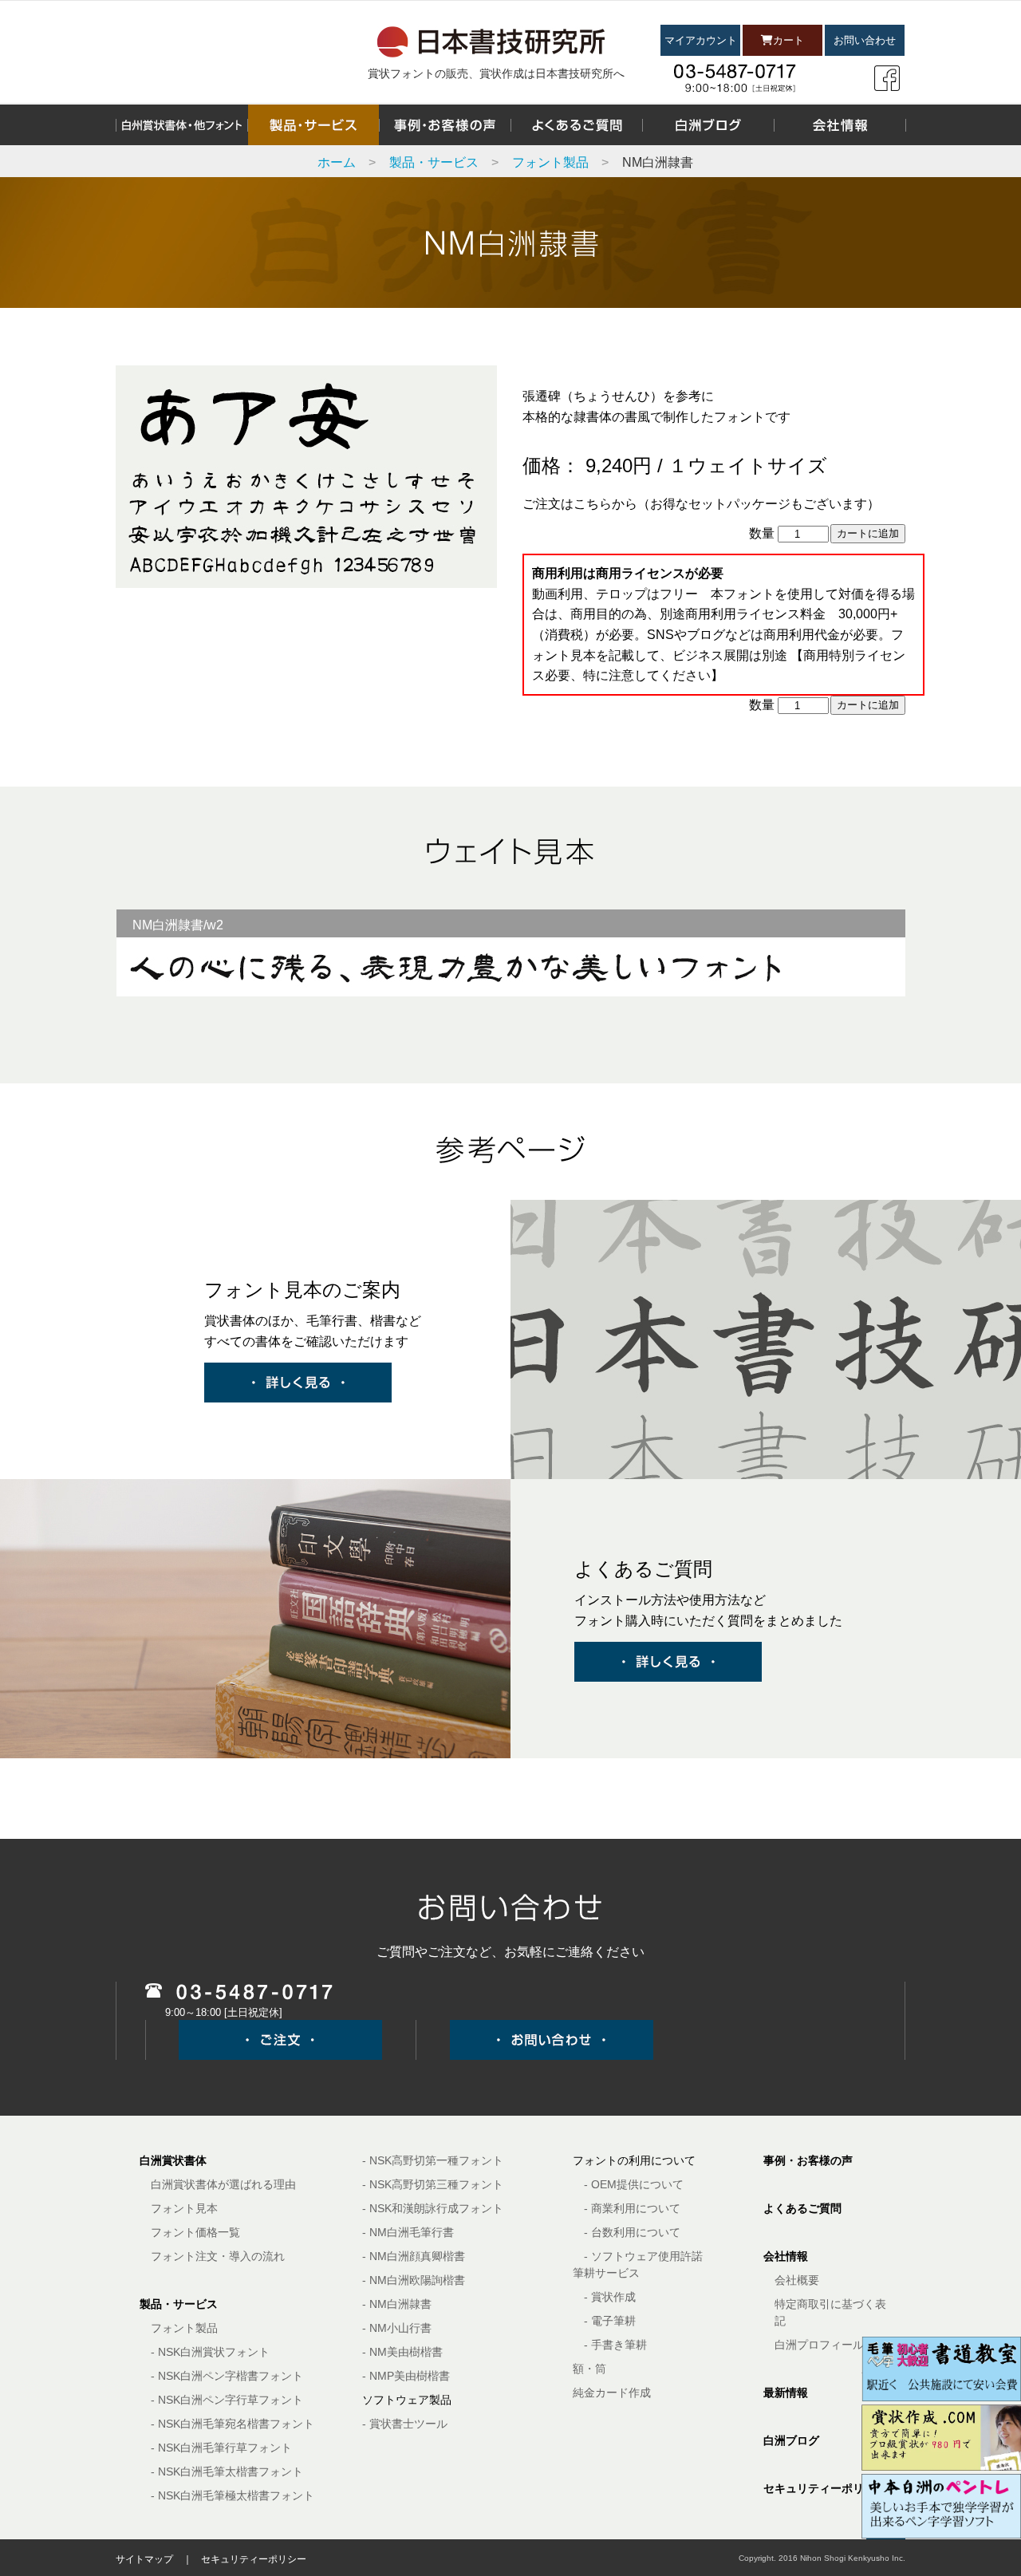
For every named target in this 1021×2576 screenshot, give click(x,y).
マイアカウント (701, 40)
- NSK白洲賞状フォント (210, 2352)
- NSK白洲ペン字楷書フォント (227, 2376)
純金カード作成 (612, 2393)
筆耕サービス (606, 2273)
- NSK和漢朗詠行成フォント (433, 2208)
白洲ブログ (791, 2440)
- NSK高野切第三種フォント (433, 2184)
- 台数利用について (632, 2232)
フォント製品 (550, 162)
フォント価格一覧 (195, 2232)
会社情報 (786, 2256)
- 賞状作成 (610, 2297)
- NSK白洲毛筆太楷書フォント (227, 2471)
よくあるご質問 (802, 2208)
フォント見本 (184, 2208)
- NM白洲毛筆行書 (408, 2232)
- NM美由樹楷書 (402, 2352)
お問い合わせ (865, 40)
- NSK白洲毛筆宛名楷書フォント (233, 2424)
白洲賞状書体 (173, 2160)
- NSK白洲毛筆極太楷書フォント (233, 2495)
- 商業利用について (632, 2208)
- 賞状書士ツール (405, 2424)
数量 (762, 533)
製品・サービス (434, 162)
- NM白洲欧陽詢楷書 (414, 2280)
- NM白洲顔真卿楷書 (414, 2256)
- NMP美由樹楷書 (406, 2376)
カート (788, 40)
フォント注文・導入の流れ (218, 2256)
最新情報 (786, 2393)
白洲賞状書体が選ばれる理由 (223, 2184)
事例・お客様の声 (808, 2160)
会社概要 (797, 2280)
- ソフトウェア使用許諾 (643, 2256)
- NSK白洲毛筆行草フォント (221, 2448)
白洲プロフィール (819, 2345)
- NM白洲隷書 (397, 2304)
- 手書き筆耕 (615, 2345)
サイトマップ (144, 2559)
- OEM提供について (634, 2184)
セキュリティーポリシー (825, 2488)
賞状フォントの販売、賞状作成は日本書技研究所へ (496, 73)
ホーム (337, 162)
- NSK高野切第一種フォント (433, 2160)
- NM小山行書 (397, 2328)
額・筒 (589, 2369)
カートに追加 (868, 533)
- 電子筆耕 (610, 2321)
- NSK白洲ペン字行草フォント (227, 2400)
